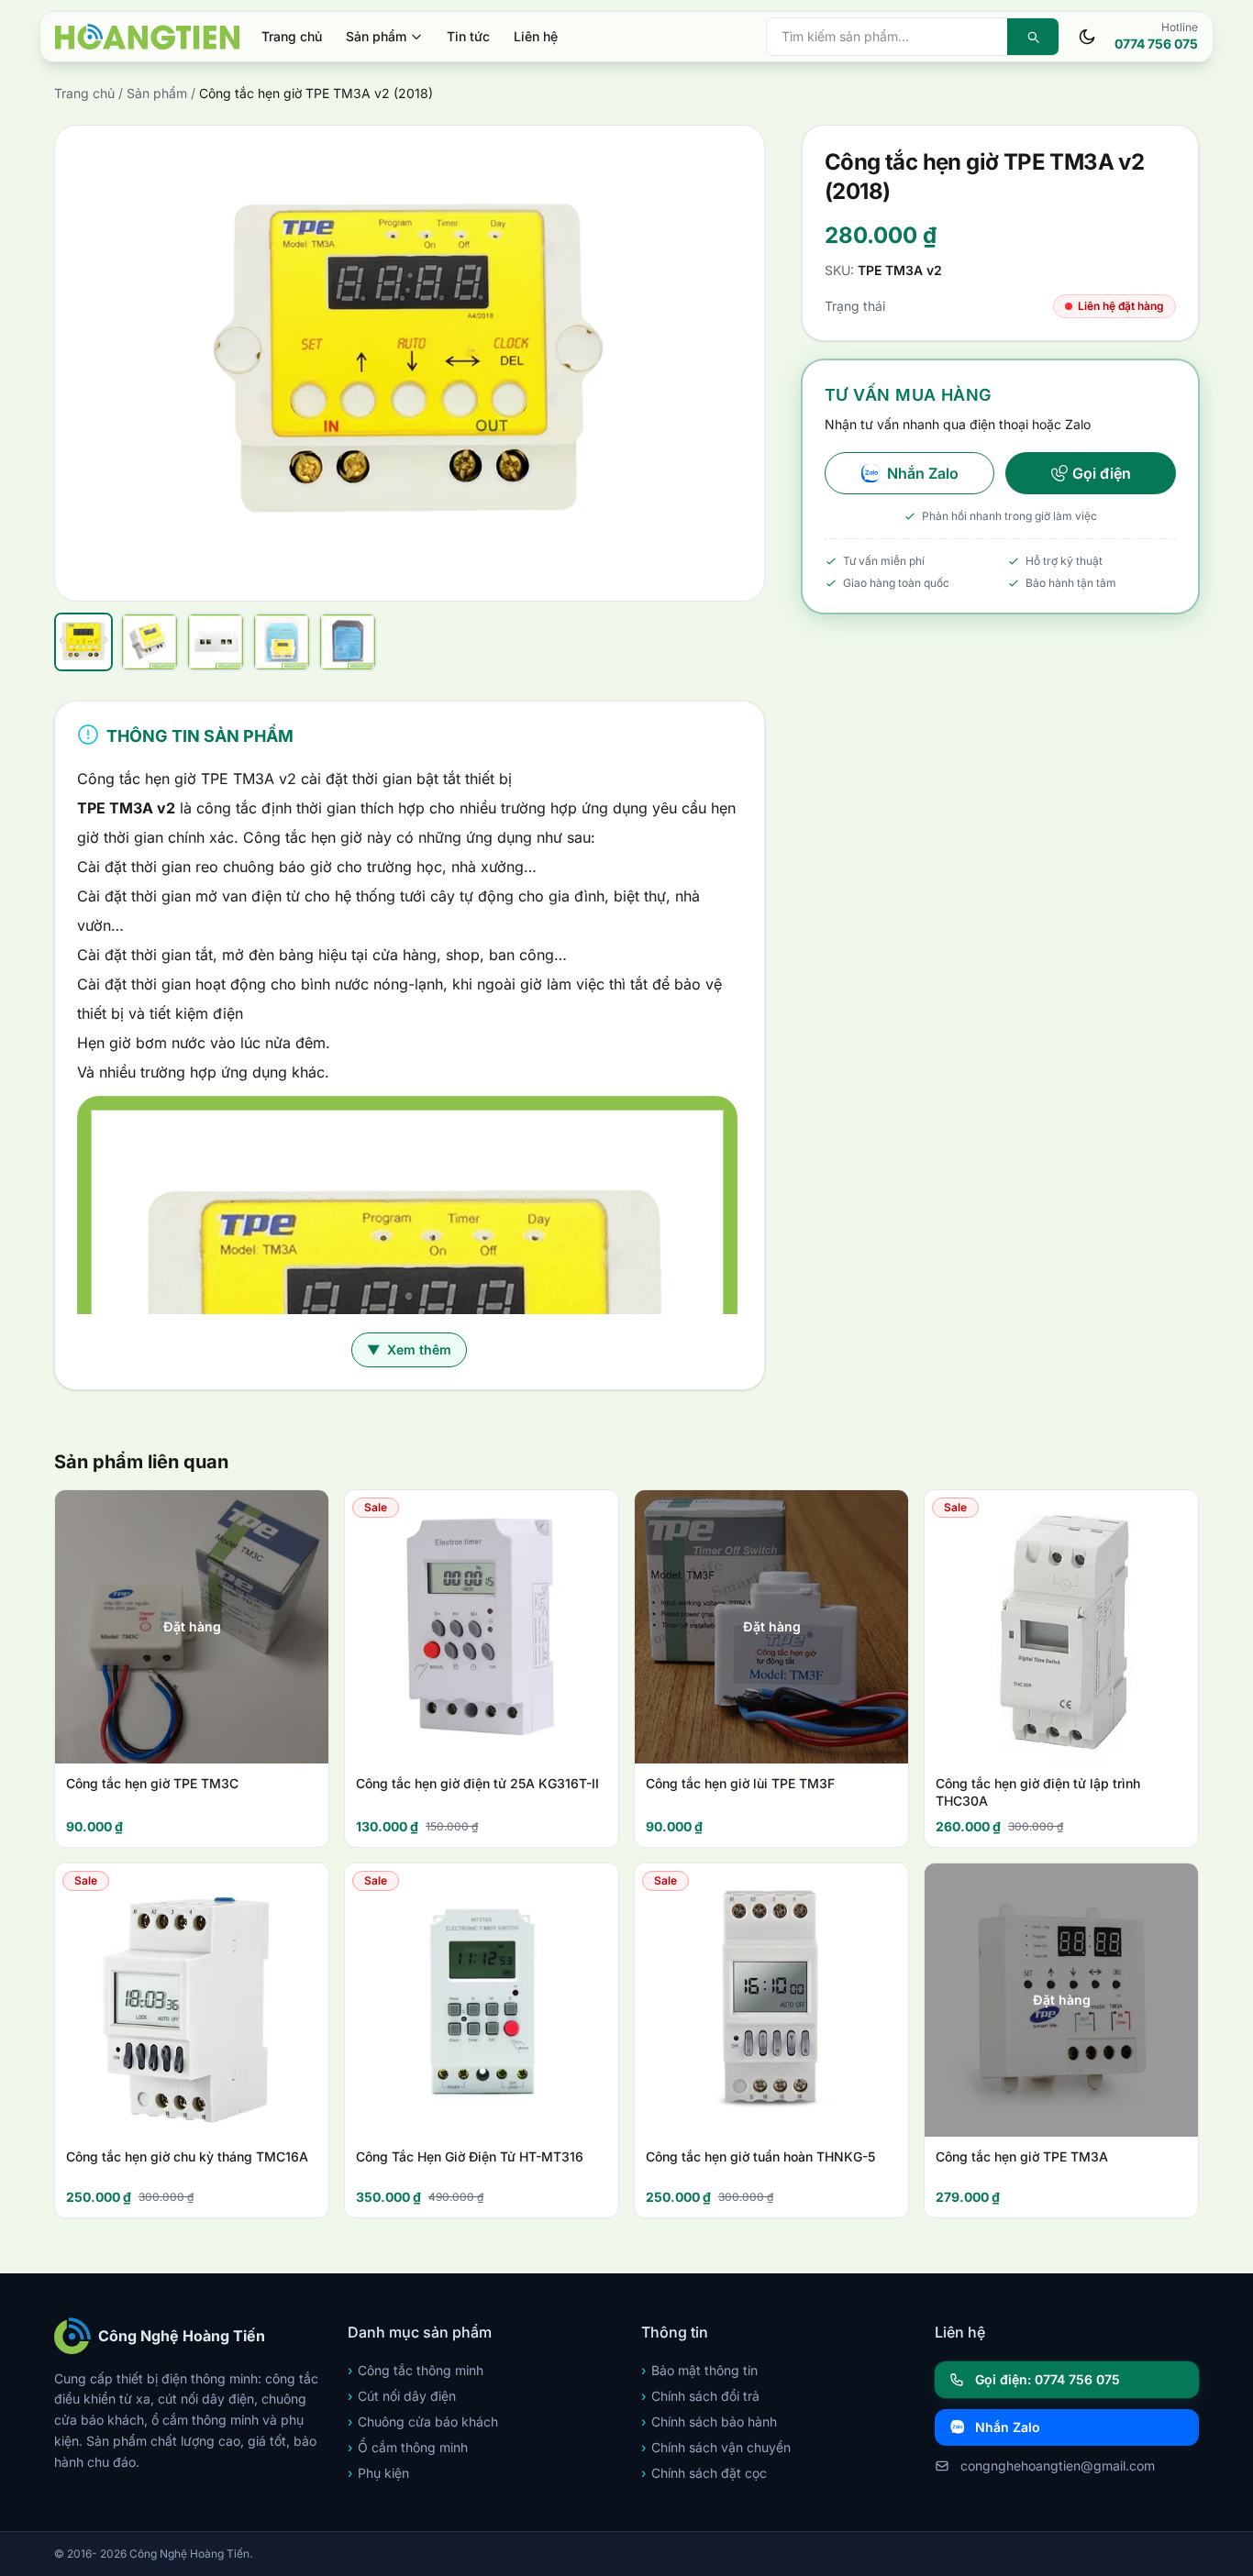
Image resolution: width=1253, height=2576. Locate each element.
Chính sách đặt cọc (704, 2473)
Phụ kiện (378, 2473)
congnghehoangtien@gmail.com (1058, 2465)
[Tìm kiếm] (1033, 37)
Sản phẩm (376, 36)
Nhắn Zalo (923, 473)
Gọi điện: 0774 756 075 (1048, 2379)
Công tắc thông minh (416, 2370)
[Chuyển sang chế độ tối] (1087, 37)
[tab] (83, 642)
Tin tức (468, 36)
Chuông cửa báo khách (423, 2421)
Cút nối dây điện (402, 2396)
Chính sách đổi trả (700, 2396)
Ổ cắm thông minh (408, 2447)
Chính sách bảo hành (709, 2421)
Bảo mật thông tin (699, 2370)
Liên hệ (536, 36)
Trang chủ (292, 36)
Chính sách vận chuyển (716, 2447)
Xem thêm (409, 1349)
